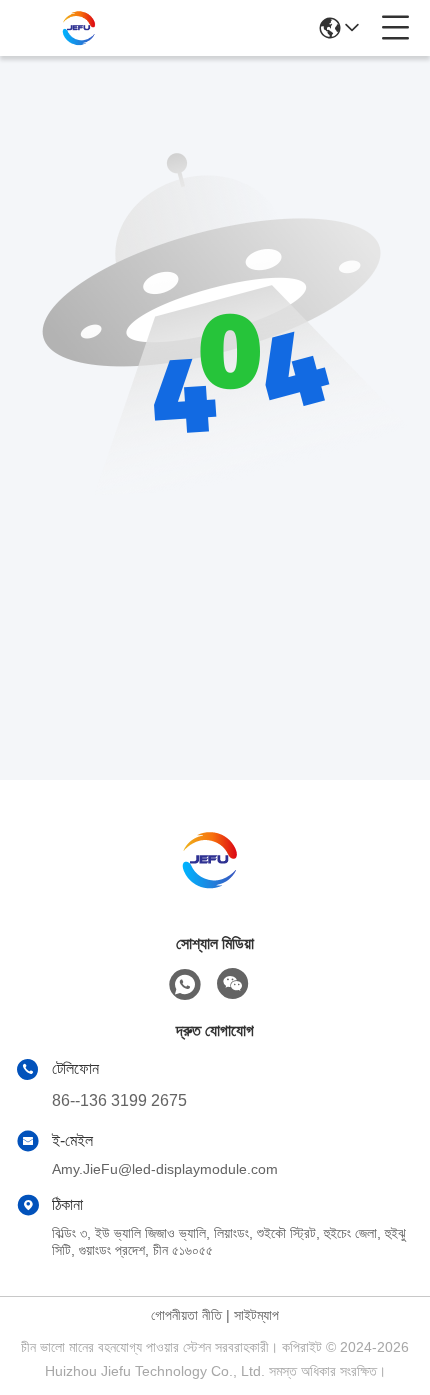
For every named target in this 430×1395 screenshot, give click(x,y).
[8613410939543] (185, 985)
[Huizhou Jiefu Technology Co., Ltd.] (82, 28)
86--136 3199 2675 (119, 1100)
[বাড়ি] (215, 884)
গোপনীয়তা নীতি (186, 1315)
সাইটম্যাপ (256, 1315)
